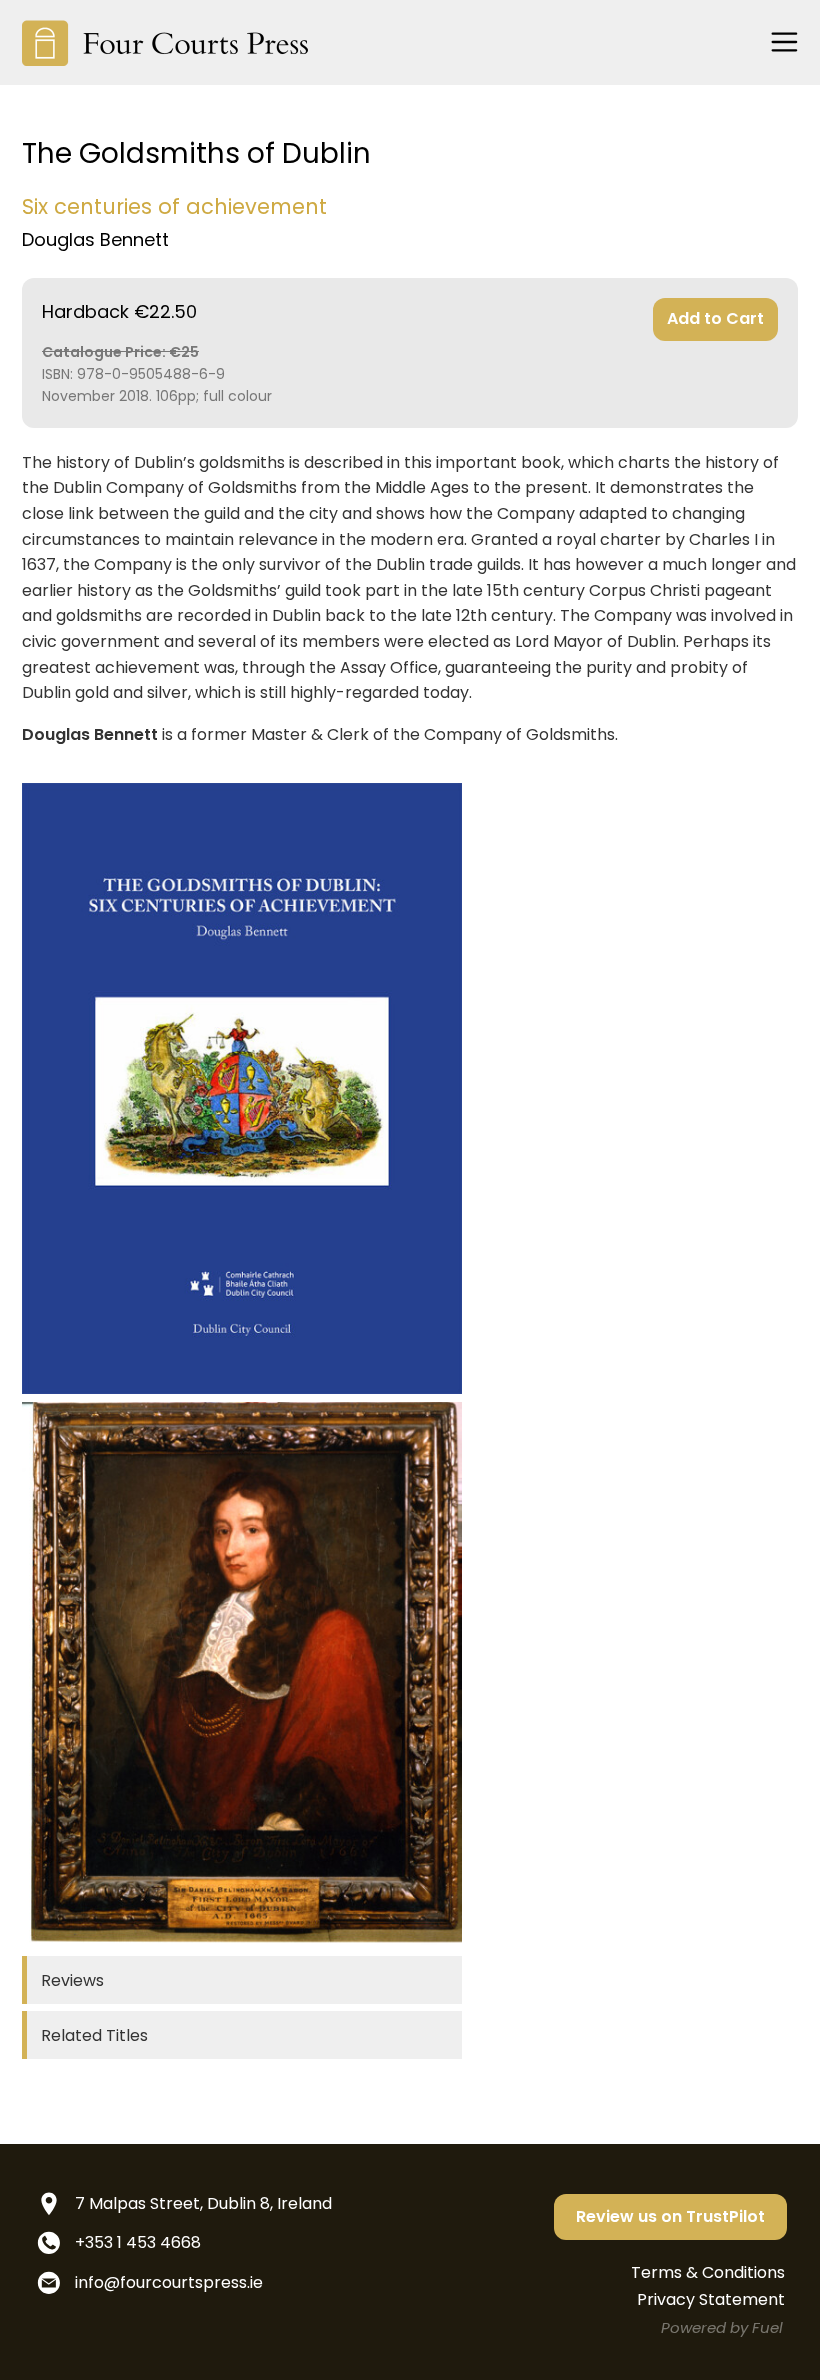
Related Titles (94, 2035)
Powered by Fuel (722, 2327)
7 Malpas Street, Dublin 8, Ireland (203, 2203)
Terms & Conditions (708, 2272)
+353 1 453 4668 (138, 2242)
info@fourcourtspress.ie (169, 2282)
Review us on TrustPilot (670, 2216)
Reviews (72, 1980)
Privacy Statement (711, 2299)
